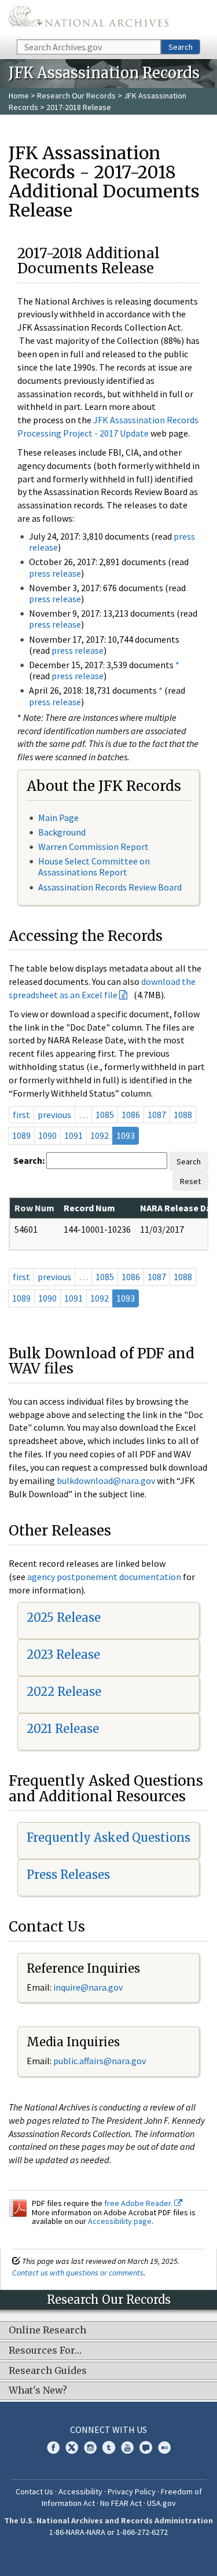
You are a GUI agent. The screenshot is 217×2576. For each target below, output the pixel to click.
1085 (105, 1115)
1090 (47, 1135)
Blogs (146, 2447)
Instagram (90, 2447)
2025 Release (64, 1617)
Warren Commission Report (93, 847)
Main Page (58, 818)
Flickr (164, 2447)
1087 (157, 1115)
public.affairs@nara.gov (100, 2061)
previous (54, 1115)
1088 (183, 1115)
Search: (29, 1160)
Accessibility (80, 2491)
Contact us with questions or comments (78, 2273)
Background (62, 832)
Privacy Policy (132, 2491)
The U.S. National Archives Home (89, 19)
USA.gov (161, 2503)
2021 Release (63, 1729)
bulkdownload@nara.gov (106, 1481)
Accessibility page (120, 2221)
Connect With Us (108, 2430)
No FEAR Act (121, 2503)
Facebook (53, 2447)
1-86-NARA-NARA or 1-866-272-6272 (108, 2532)
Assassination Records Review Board (110, 887)
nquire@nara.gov (89, 1987)
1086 (131, 1115)
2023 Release (63, 1655)
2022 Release (64, 1692)
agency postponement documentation (104, 1577)
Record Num (89, 1208)
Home (19, 96)
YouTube (127, 2447)
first (21, 1115)
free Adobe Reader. (139, 2203)
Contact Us (34, 2491)
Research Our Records (76, 96)
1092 (100, 1135)
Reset (190, 1181)
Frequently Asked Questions (108, 1837)
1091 (73, 1135)
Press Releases (68, 1875)
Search (181, 47)
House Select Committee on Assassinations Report (94, 866)
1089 (21, 1135)
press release (55, 573)
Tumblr (109, 2447)
